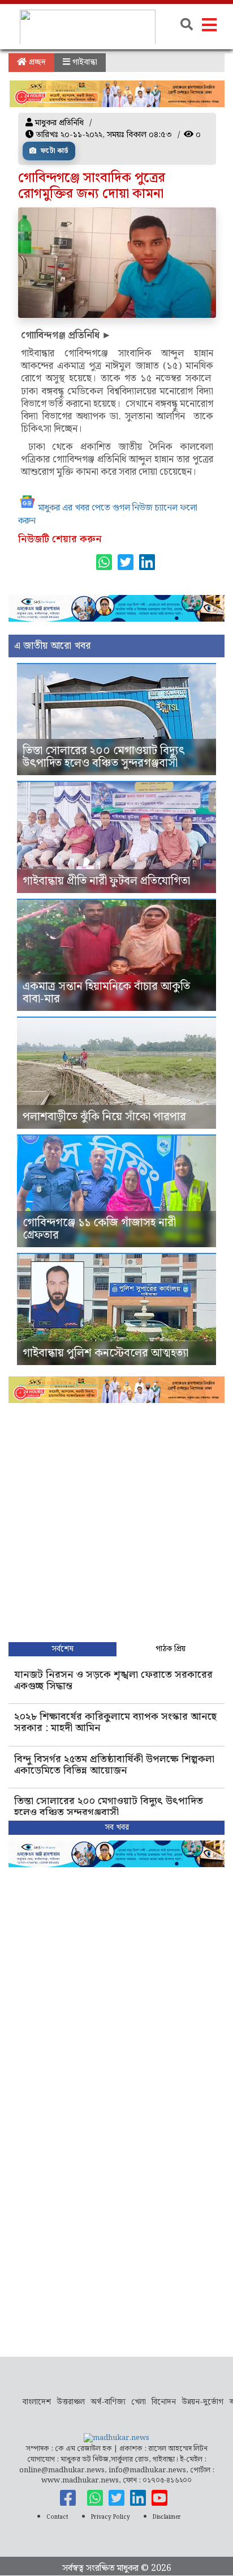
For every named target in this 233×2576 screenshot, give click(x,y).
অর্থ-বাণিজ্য (108, 2402)
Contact (57, 2517)
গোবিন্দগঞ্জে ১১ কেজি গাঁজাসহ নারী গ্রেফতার (99, 1229)
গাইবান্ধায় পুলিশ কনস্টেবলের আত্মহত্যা (105, 1353)
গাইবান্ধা (84, 62)
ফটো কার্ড (54, 151)
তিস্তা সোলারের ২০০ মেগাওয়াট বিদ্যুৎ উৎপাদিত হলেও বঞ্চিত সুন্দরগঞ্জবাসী (104, 757)
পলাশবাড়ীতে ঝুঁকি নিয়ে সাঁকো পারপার (104, 1117)
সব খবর (117, 1827)
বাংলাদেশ (37, 2402)
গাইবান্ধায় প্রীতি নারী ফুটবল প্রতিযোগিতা (106, 881)
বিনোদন (164, 2402)
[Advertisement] (116, 1520)
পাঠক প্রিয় (171, 1649)
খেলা (139, 2402)
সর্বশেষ (62, 1649)
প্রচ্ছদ (36, 62)
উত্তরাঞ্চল (71, 2402)
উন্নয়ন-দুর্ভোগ (202, 2402)
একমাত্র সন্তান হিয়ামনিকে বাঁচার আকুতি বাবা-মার (106, 993)
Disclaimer (167, 2517)
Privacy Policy (111, 2517)
